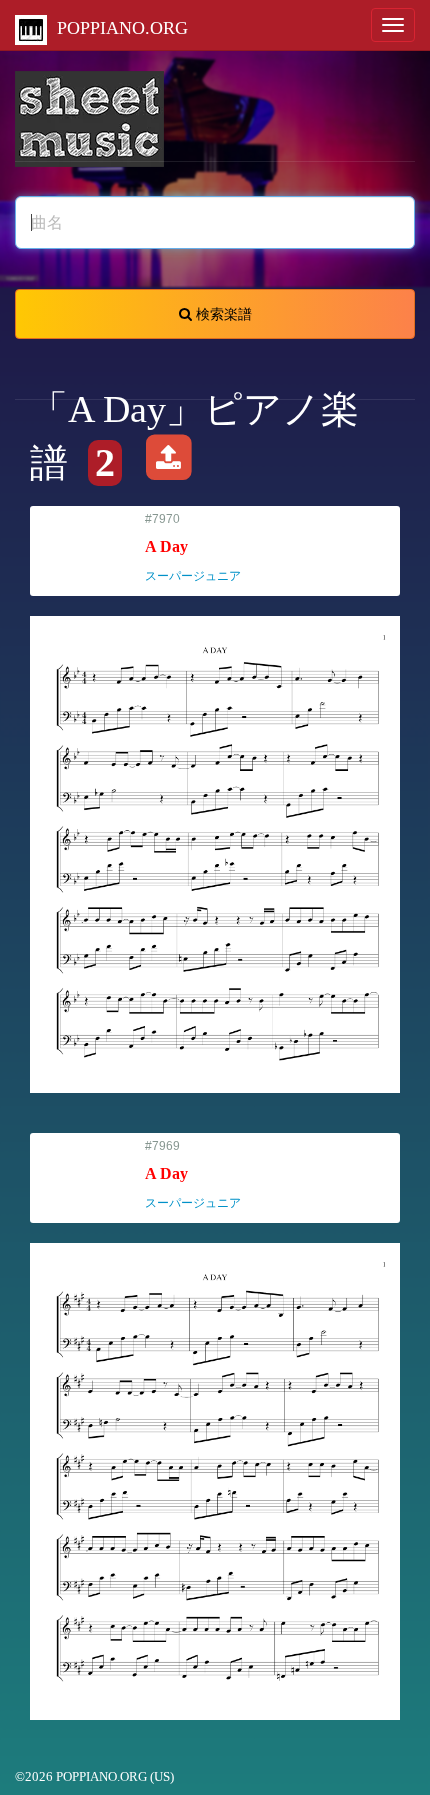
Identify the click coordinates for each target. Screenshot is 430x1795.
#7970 (202, 547)
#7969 (202, 1174)
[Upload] (168, 463)
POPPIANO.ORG (117, 28)
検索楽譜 (222, 314)
